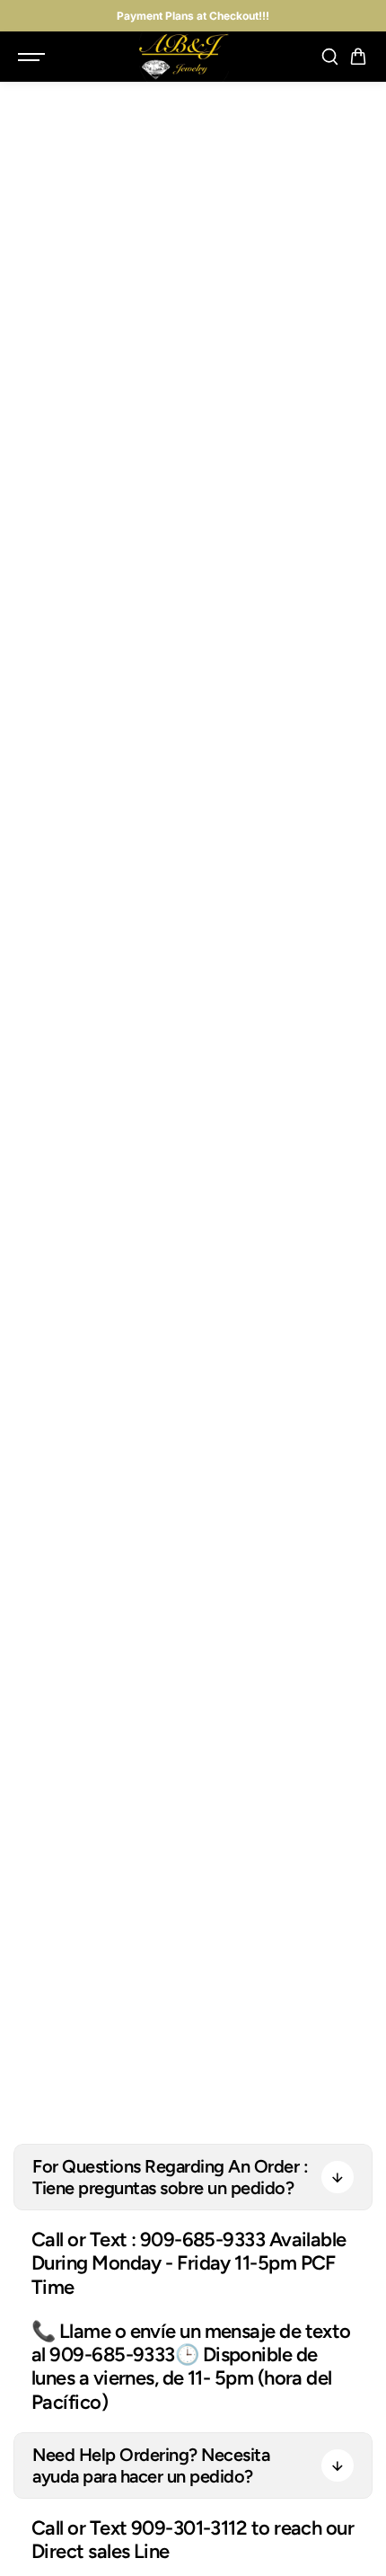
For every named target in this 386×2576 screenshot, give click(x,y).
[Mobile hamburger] (33, 57)
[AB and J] (184, 57)
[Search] (329, 57)
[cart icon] (358, 57)
